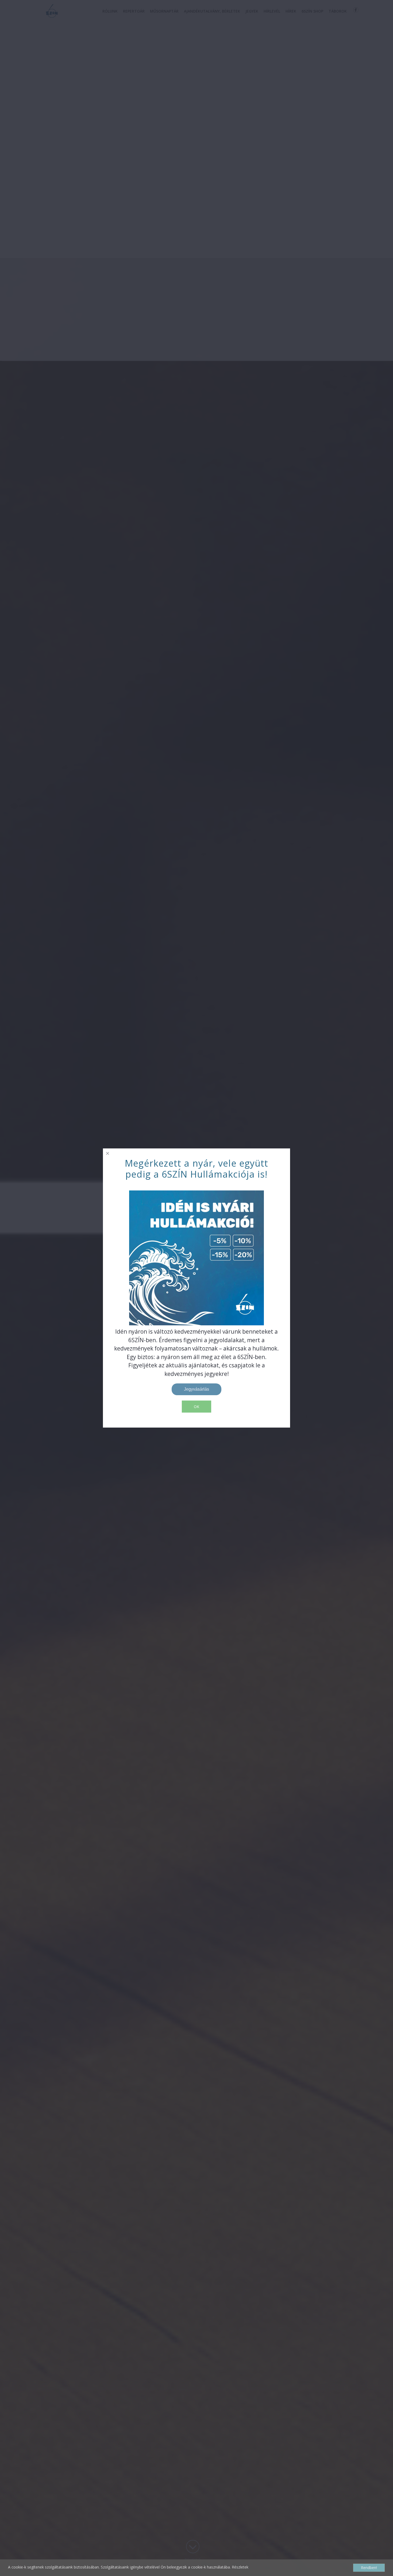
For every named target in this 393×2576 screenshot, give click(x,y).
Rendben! (369, 2568)
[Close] (108, 1153)
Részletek (240, 2567)
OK (196, 1407)
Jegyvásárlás (196, 1389)
